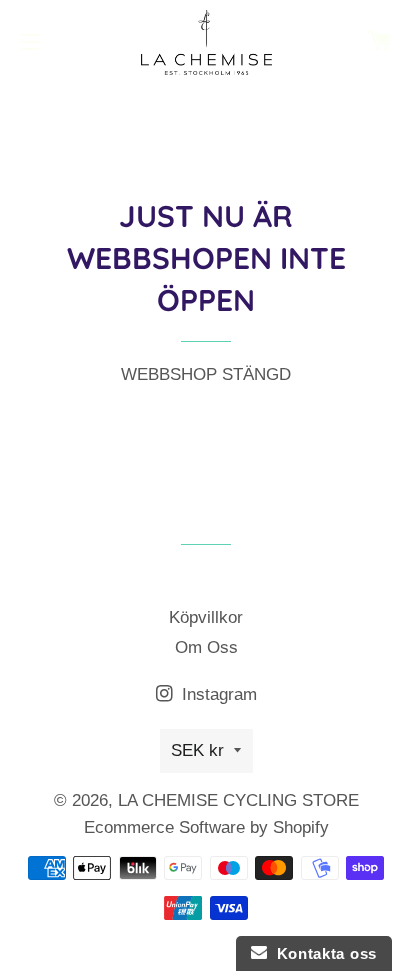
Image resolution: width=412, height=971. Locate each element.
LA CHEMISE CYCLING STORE (238, 800)
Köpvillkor (206, 617)
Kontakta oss (322, 953)
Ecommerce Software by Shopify (206, 827)
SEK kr (197, 750)
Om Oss (206, 647)
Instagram (217, 694)
